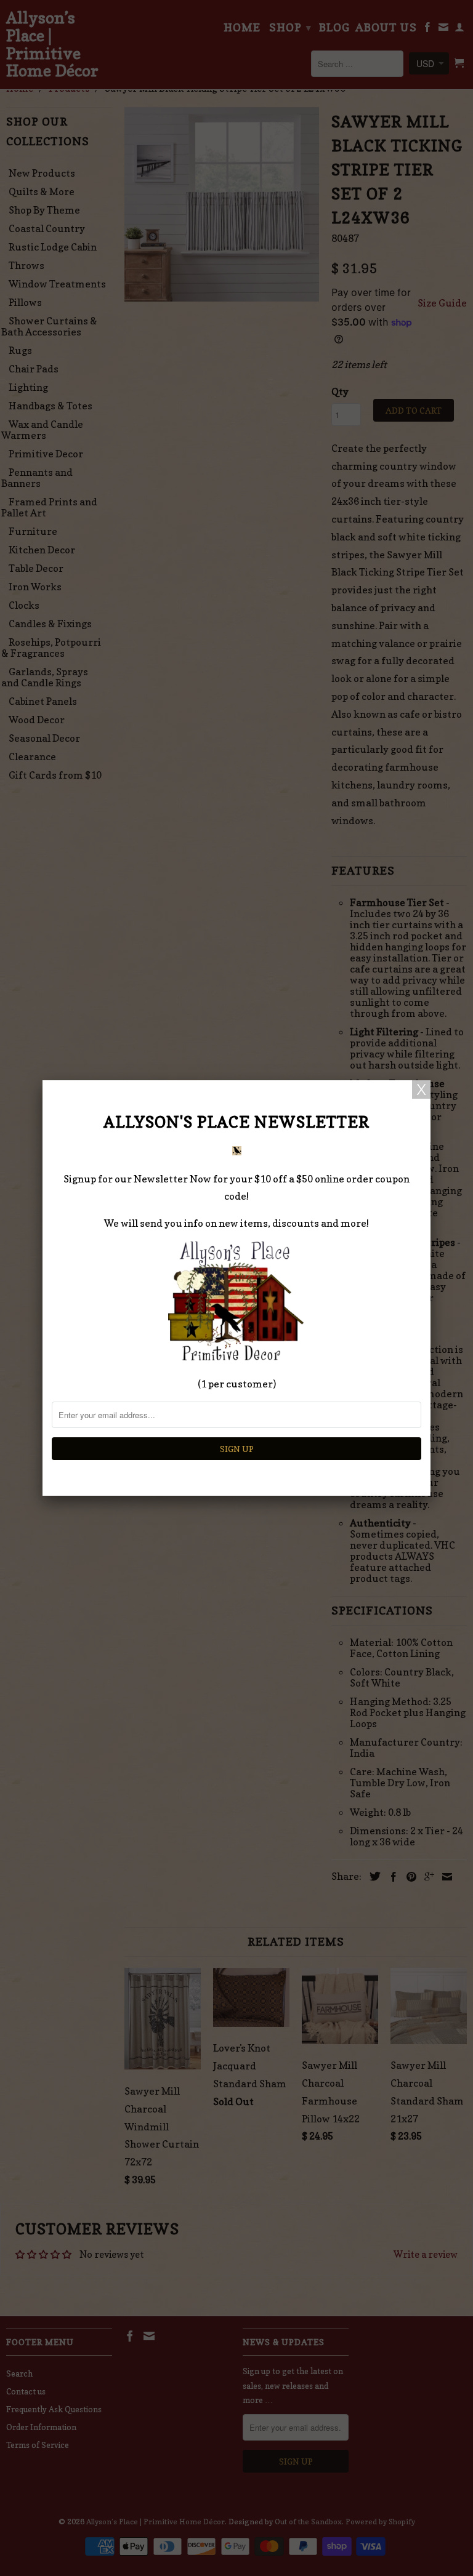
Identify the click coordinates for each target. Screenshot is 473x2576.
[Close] (421, 1089)
